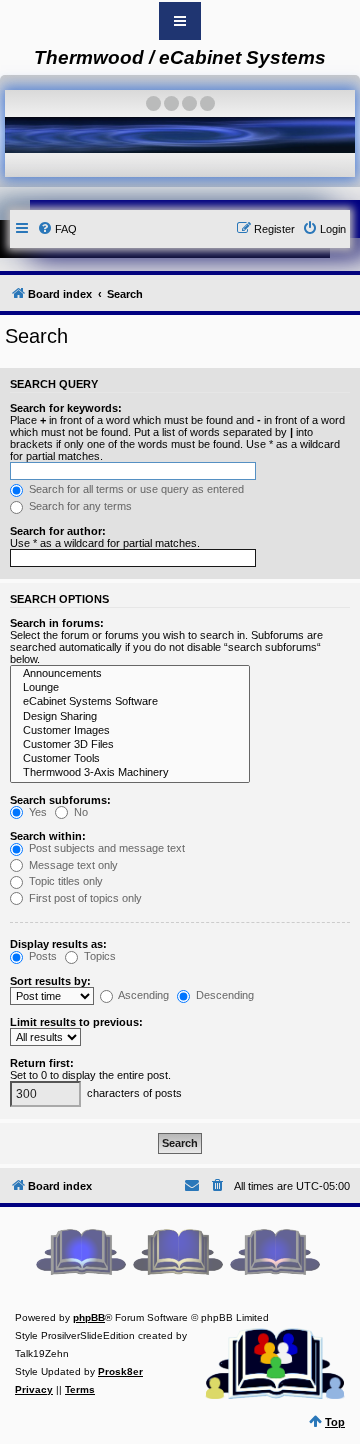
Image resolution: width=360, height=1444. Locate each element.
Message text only (72, 865)
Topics (98, 956)
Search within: (48, 836)
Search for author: (58, 531)
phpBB (89, 1317)
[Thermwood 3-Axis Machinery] (130, 773)
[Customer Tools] (130, 759)
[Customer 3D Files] (130, 745)
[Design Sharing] (130, 717)
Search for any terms (79, 506)
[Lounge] (130, 688)
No (79, 812)
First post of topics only (84, 898)
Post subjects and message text (105, 848)
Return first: (42, 1063)
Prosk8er (120, 1371)
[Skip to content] (180, 21)
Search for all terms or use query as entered (135, 489)
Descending (223, 995)
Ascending (142, 995)
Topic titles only (64, 881)
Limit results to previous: (76, 1022)
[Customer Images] (130, 731)
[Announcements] (130, 674)
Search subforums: (60, 800)
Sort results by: (50, 981)
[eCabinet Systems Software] (130, 702)
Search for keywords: (66, 408)
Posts (41, 956)
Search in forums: (57, 623)
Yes (36, 812)
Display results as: (58, 944)
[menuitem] (57, 229)
